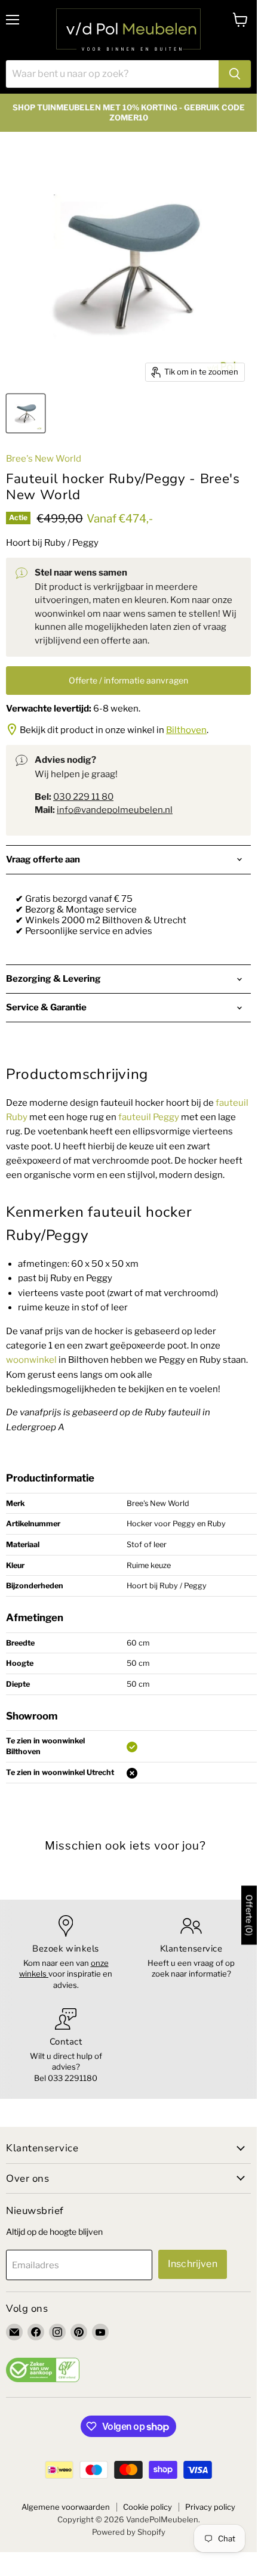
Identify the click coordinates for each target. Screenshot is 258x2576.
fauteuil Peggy (149, 1117)
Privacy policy (210, 2507)
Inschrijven (193, 2264)
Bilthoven (186, 730)
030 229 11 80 (83, 797)
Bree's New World (44, 459)
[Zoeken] (235, 74)
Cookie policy (148, 2507)
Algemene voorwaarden (66, 2507)
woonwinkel (31, 1360)
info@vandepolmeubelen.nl (115, 810)
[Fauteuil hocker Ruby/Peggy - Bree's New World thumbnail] (26, 413)
